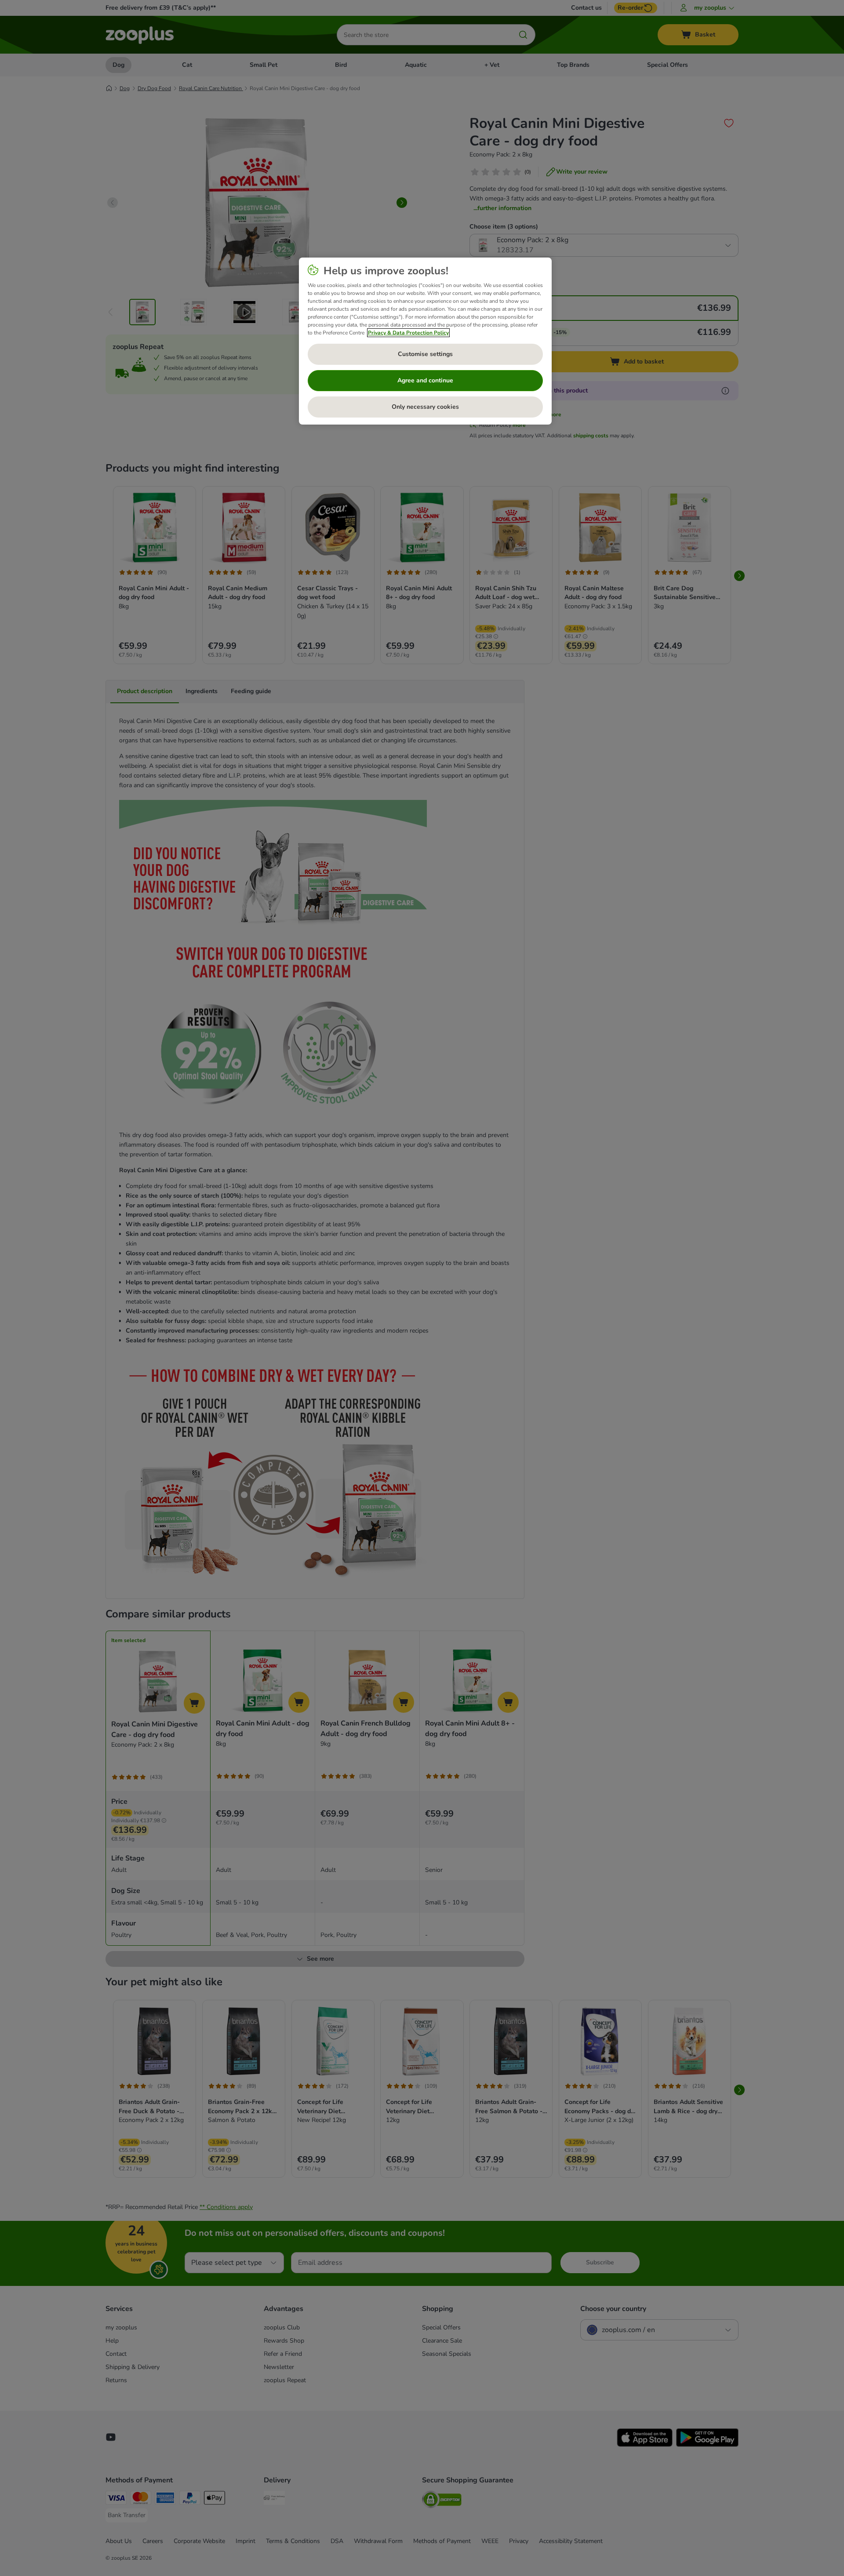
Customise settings (425, 354)
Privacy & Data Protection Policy (408, 333)
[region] (425, 341)
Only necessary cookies (425, 407)
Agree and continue (425, 380)
